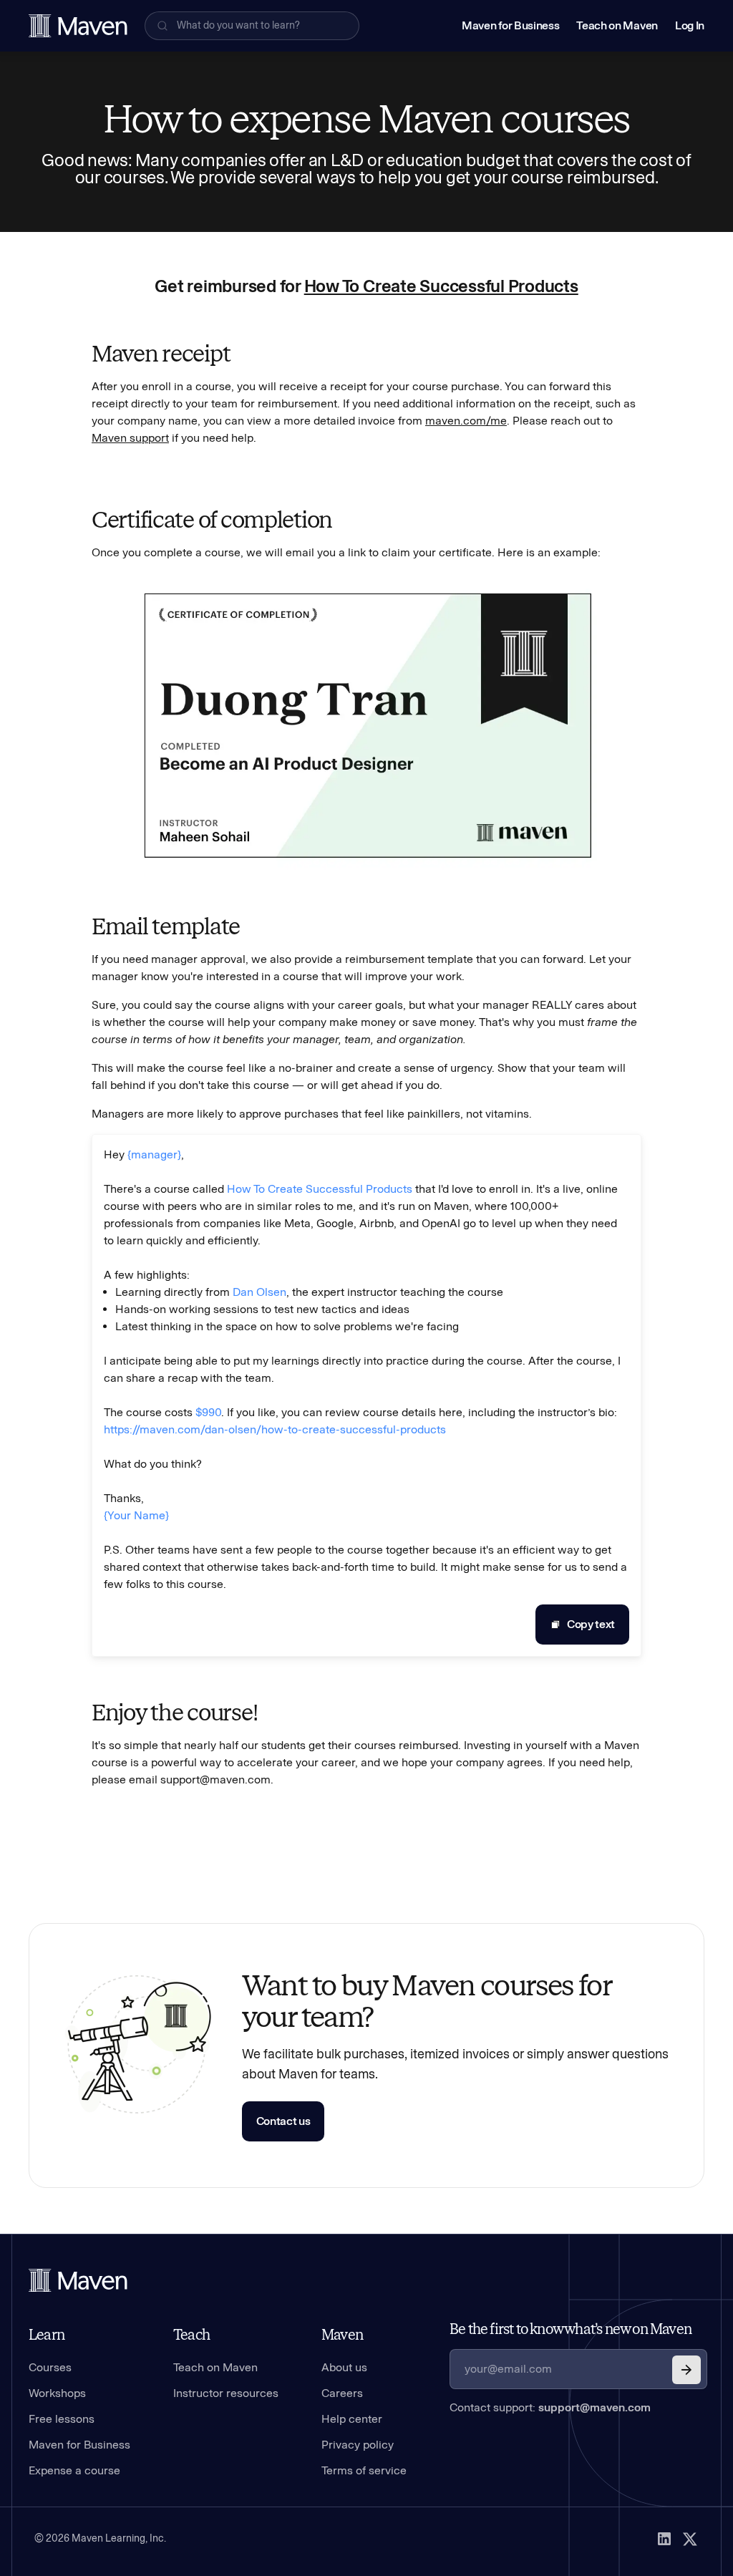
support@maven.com (594, 2407)
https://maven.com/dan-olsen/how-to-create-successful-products (275, 1429)
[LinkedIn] (664, 2539)
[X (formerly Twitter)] (690, 2539)
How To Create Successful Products (441, 286)
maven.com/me (466, 421)
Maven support (130, 438)
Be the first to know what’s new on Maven (571, 2329)
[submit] (686, 2370)
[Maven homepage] (78, 26)
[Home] (78, 2280)
